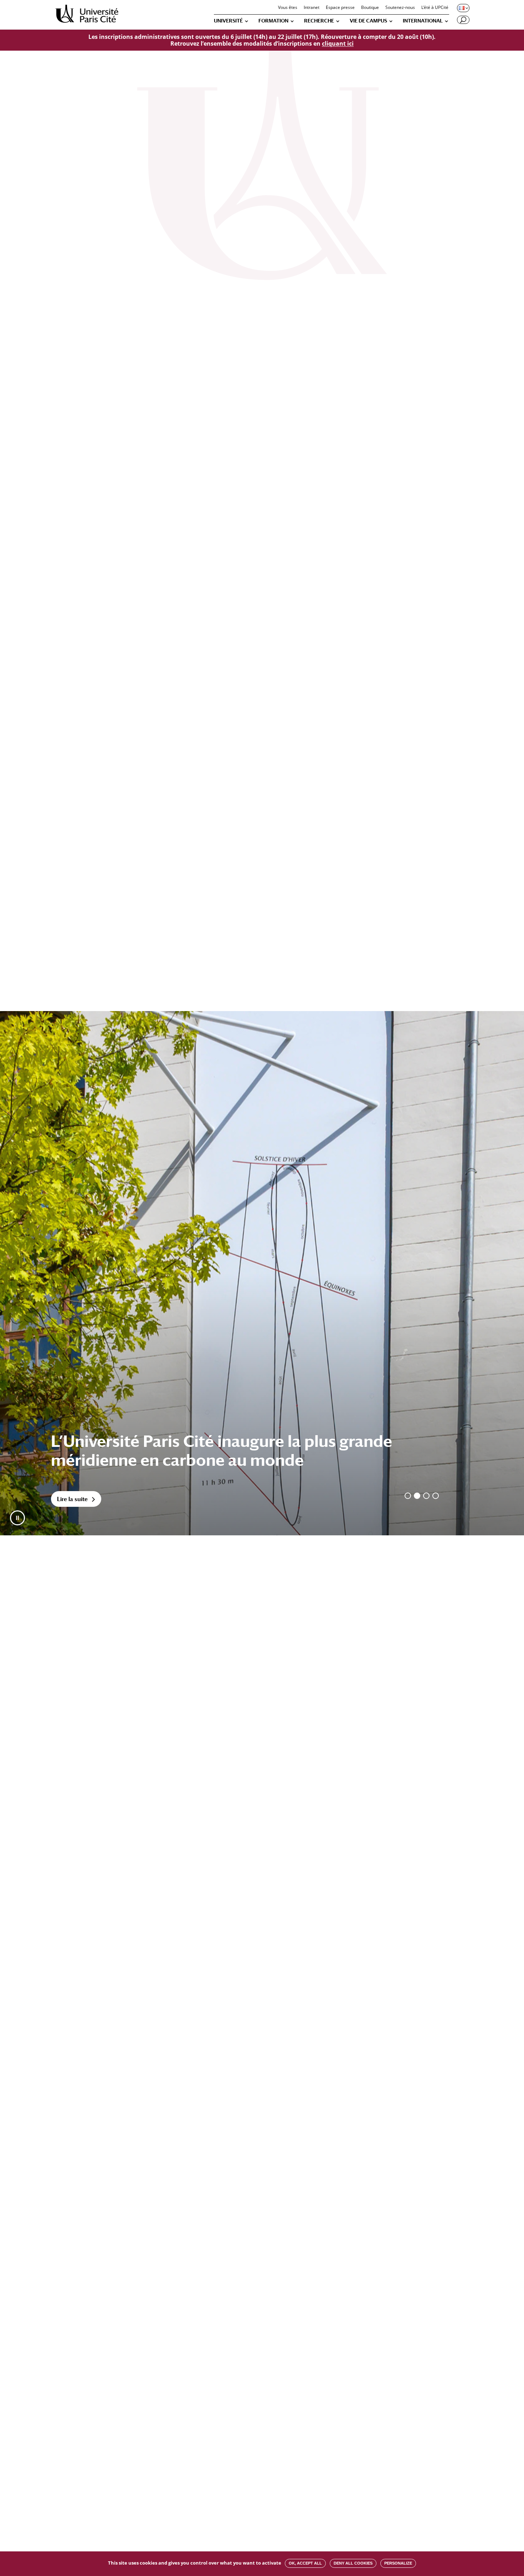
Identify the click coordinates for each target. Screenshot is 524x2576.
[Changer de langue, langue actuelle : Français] (463, 8)
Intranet (312, 8)
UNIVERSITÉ (228, 21)
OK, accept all (305, 2563)
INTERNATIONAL (423, 21)
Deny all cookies (353, 2563)
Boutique (370, 8)
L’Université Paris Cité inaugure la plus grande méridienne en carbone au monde (222, 1450)
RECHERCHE (319, 21)
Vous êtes (288, 8)
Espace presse (340, 8)
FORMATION (273, 21)
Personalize (398, 2563)
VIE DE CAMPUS (368, 21)
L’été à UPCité (435, 8)
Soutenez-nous (400, 8)
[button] (17, 1518)
